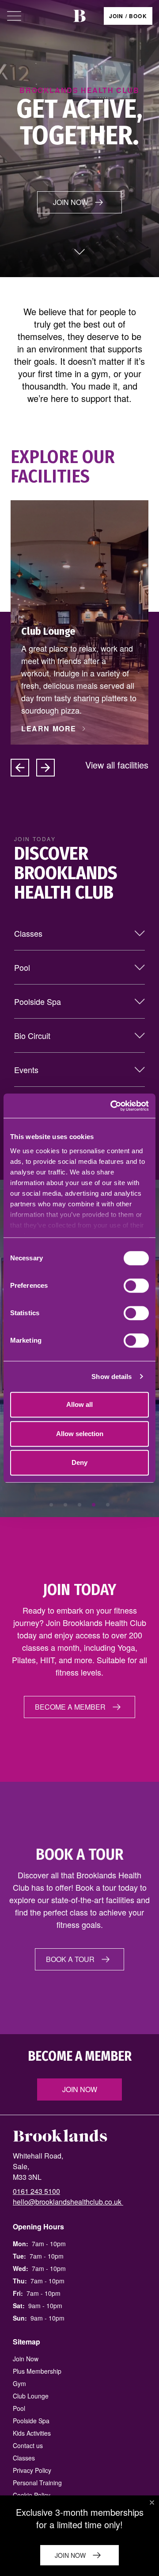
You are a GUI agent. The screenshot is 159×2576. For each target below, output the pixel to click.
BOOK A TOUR (70, 1959)
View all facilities (117, 765)
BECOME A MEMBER (70, 1707)
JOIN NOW (70, 202)
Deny (79, 1462)
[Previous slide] (20, 768)
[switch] (136, 1286)
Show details (112, 1377)
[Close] (152, 2503)
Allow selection (80, 1434)
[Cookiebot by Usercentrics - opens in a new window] (112, 1106)
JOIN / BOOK (128, 16)
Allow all (79, 1404)
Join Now (80, 2089)
